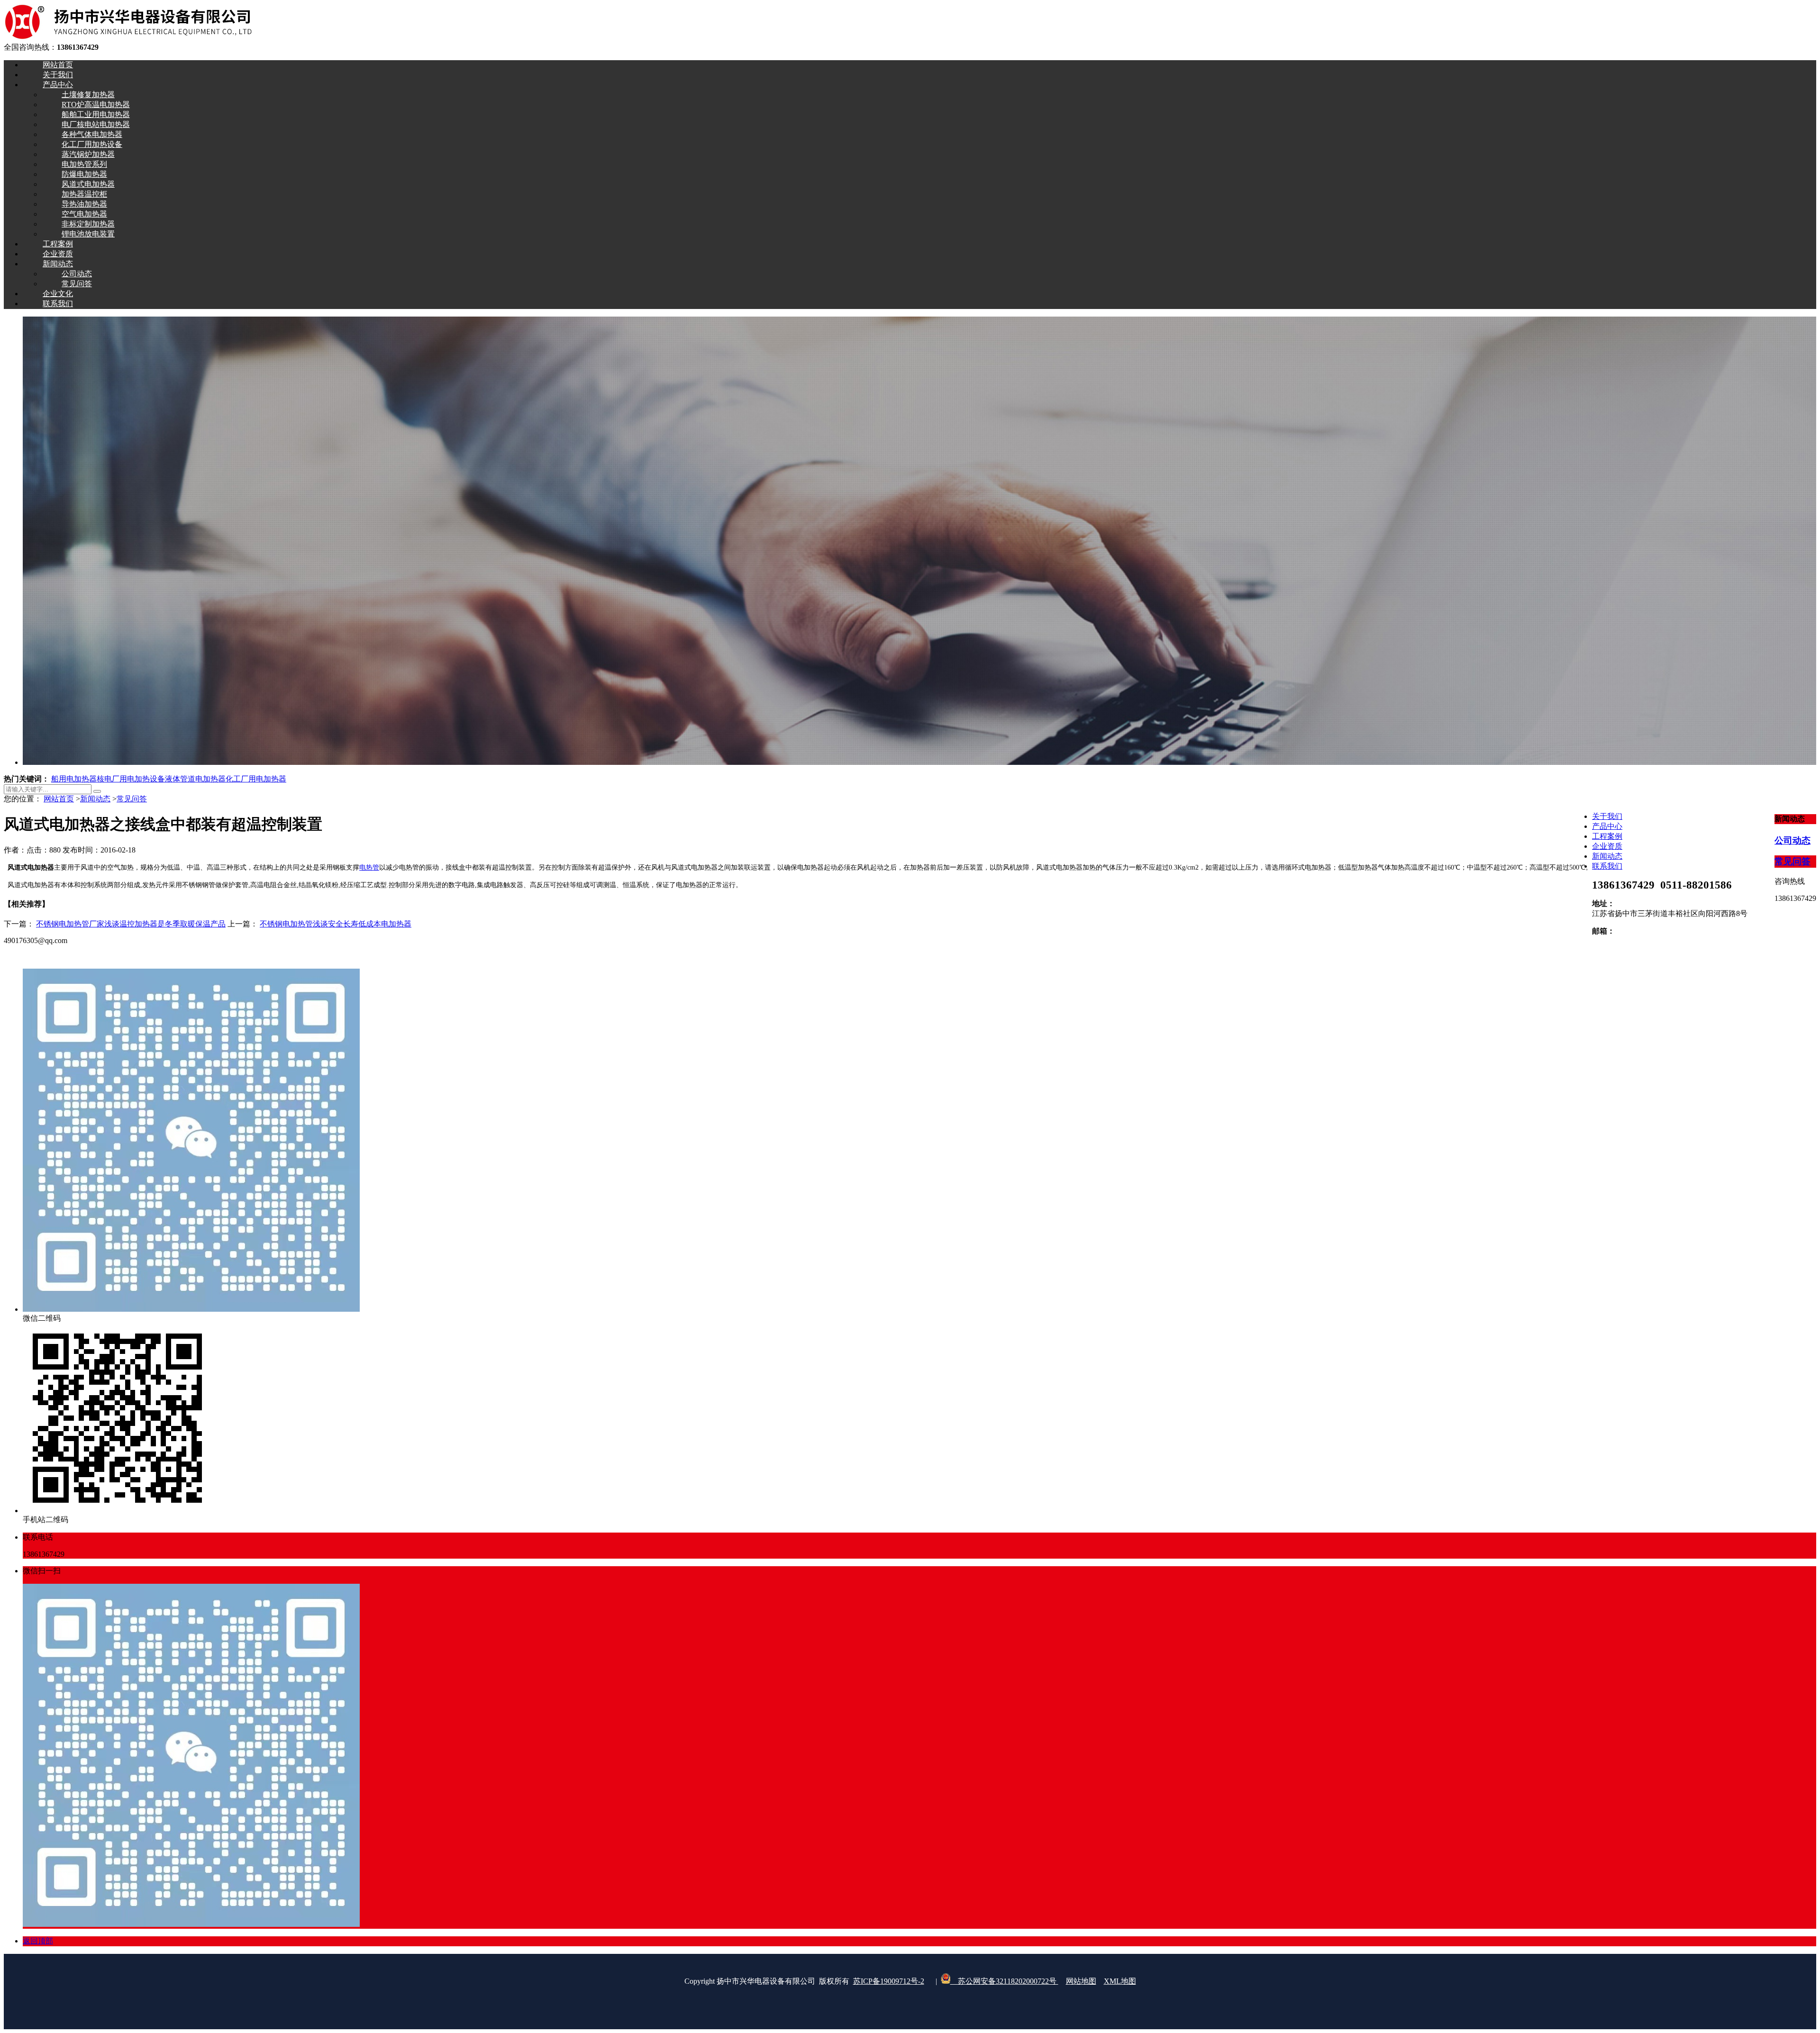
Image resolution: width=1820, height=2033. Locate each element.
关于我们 (1607, 816)
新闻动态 (95, 799)
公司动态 (1793, 840)
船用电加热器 (74, 779)
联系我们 (1607, 866)
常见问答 (132, 799)
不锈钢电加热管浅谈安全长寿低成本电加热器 (336, 924)
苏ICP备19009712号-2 (889, 1981)
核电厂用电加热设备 (131, 779)
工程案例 (1607, 836)
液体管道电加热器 (195, 779)
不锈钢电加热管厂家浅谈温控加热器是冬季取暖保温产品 (131, 924)
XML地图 (1120, 1981)
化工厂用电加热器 (256, 779)
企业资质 (1607, 846)
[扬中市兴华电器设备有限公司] (128, 38)
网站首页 (59, 799)
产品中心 (1607, 826)
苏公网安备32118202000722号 (1004, 1981)
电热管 (369, 867)
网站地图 (1081, 1981)
